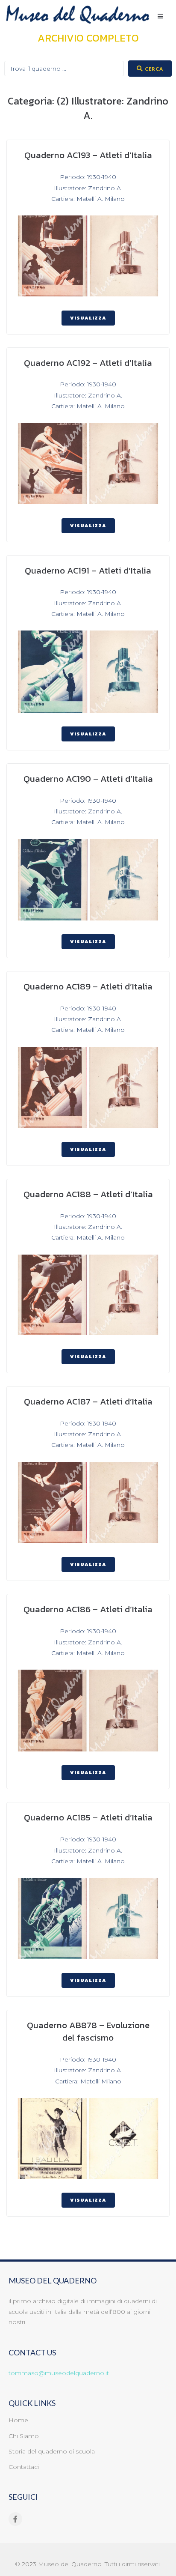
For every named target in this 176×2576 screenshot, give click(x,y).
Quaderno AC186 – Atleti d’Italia (88, 1609)
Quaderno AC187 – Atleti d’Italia (88, 1401)
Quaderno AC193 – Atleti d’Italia (88, 155)
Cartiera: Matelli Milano (88, 2081)
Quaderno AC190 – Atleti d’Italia (88, 778)
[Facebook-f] (15, 2519)
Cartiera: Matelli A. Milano (88, 199)
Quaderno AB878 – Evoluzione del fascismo (88, 2031)
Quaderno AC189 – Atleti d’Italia (88, 986)
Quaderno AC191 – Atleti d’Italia (88, 570)
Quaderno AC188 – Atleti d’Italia (88, 1194)
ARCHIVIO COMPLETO (88, 38)
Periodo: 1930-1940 (88, 177)
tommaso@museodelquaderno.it (59, 2373)
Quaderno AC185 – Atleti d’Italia (88, 1817)
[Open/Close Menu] (160, 16)
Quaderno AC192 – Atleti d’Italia (88, 363)
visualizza (88, 318)
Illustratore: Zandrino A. (88, 188)
